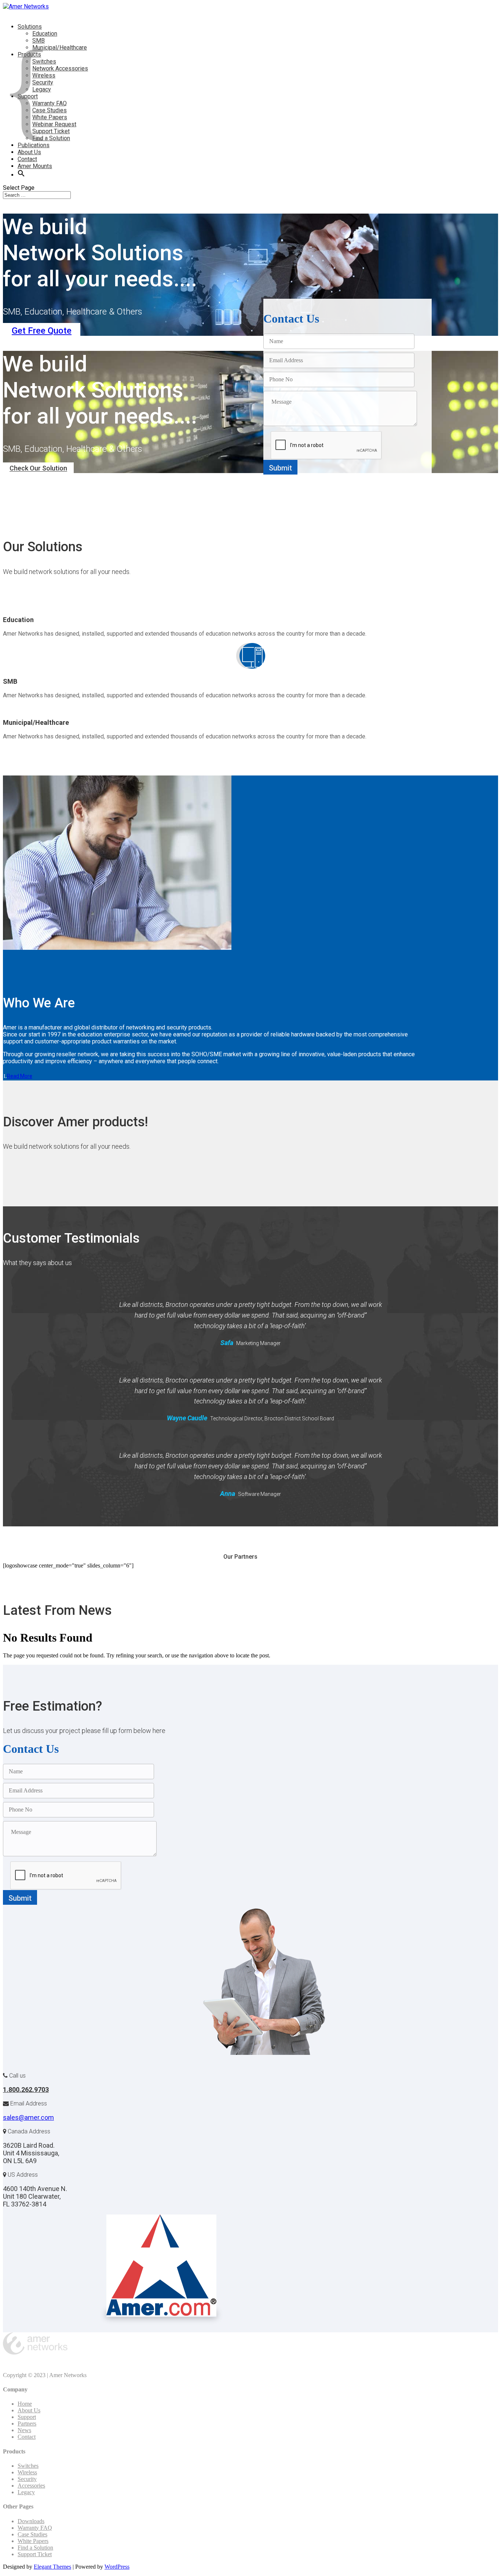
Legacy (26, 2492)
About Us (29, 2410)
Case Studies (32, 2534)
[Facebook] (7, 2363)
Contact (27, 2437)
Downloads (31, 2521)
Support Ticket (35, 2554)
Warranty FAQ (35, 2528)
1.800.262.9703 (26, 2090)
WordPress (117, 2567)
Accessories (31, 2486)
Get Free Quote (42, 331)
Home (25, 2404)
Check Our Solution (38, 468)
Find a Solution (35, 2548)
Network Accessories (60, 68)
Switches (28, 2466)
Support (27, 2417)
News (24, 2430)
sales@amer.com (28, 2117)
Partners (27, 2424)
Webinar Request (54, 124)
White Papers (33, 2541)
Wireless (27, 2472)
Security (27, 2479)
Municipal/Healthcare (60, 48)
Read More (20, 1076)
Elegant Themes (52, 2567)
